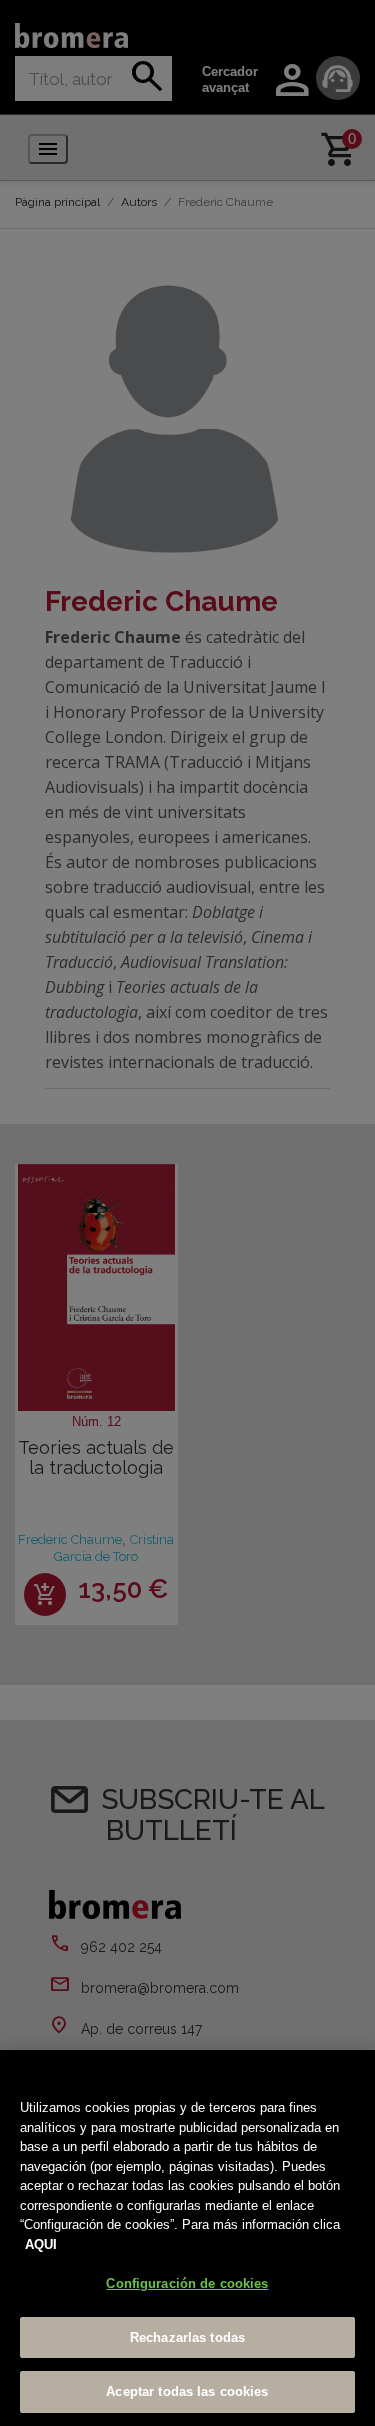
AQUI (41, 2244)
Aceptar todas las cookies (187, 2391)
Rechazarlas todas (187, 2337)
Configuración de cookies (187, 2283)
